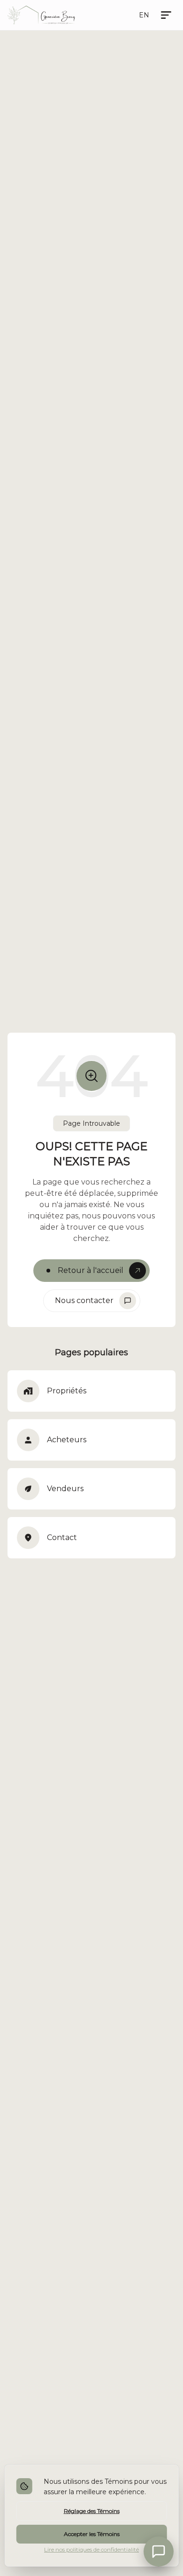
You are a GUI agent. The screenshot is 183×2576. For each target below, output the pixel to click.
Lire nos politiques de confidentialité (91, 2549)
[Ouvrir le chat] (159, 2552)
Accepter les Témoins (92, 2534)
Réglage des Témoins (92, 2511)
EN (144, 15)
